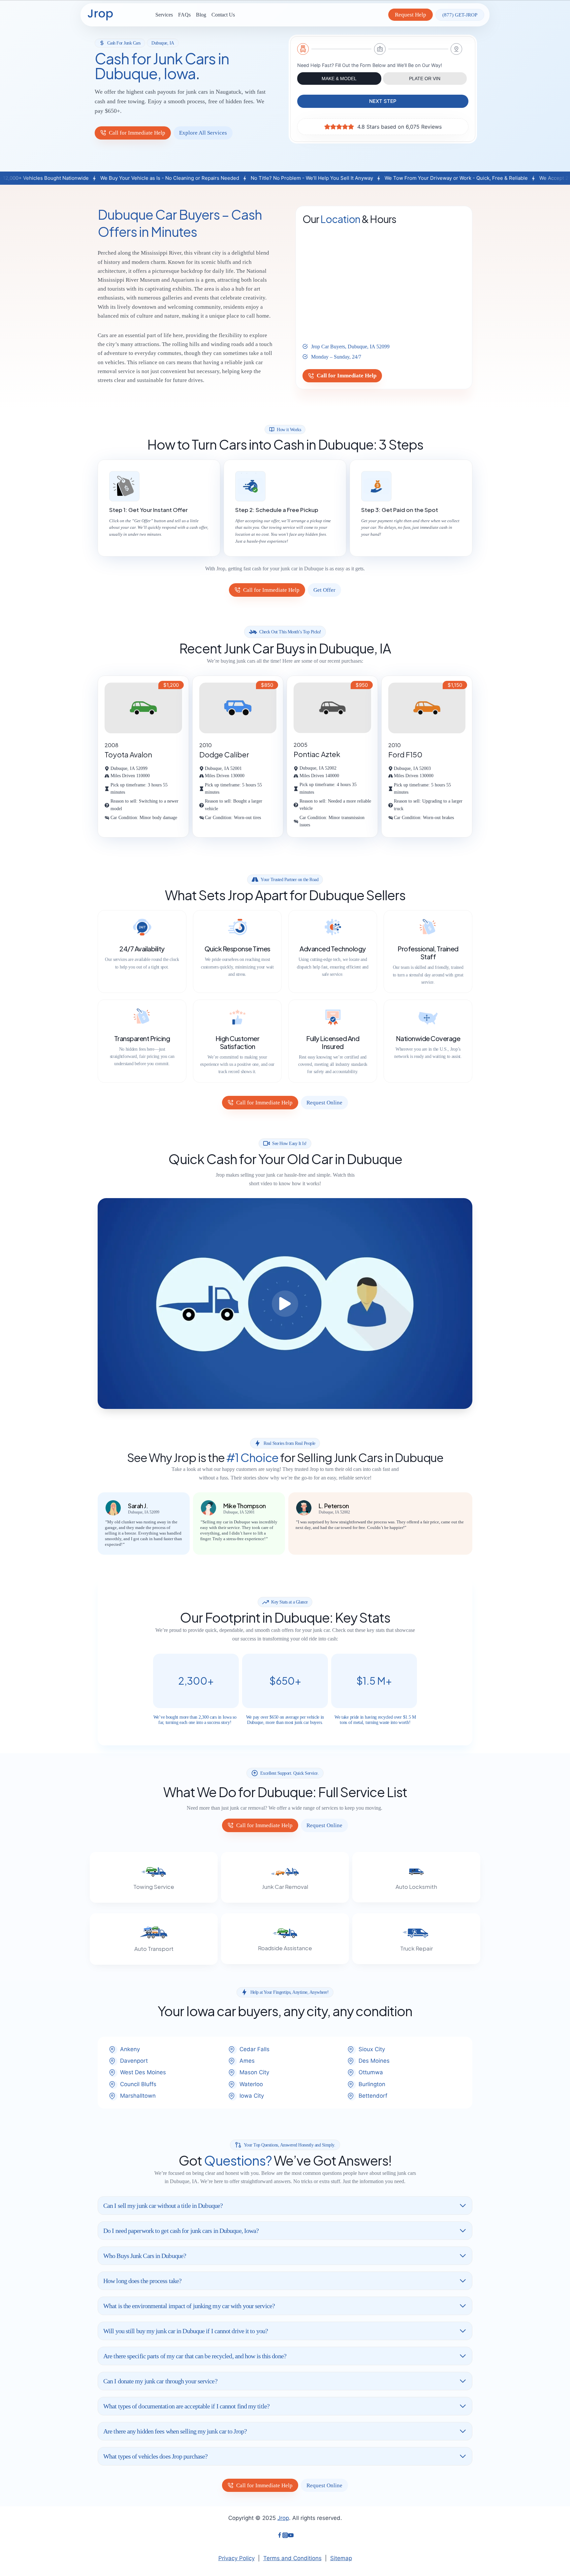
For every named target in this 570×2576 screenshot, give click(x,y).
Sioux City (372, 2049)
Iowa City (252, 2096)
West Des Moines (143, 2072)
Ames (247, 2061)
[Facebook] (280, 2536)
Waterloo (251, 2084)
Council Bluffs (138, 2084)
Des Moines (374, 2061)
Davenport (134, 2061)
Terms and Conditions (292, 2558)
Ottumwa (371, 2072)
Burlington (372, 2084)
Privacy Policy (237, 2558)
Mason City (254, 2072)
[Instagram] (285, 2536)
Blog (201, 15)
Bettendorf (373, 2096)
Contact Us (223, 15)
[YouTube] (291, 2536)
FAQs (184, 15)
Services (164, 15)
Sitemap (341, 2558)
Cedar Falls (254, 2049)
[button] (285, 1304)
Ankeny (130, 2049)
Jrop (283, 2518)
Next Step (383, 101)
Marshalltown (138, 2096)
